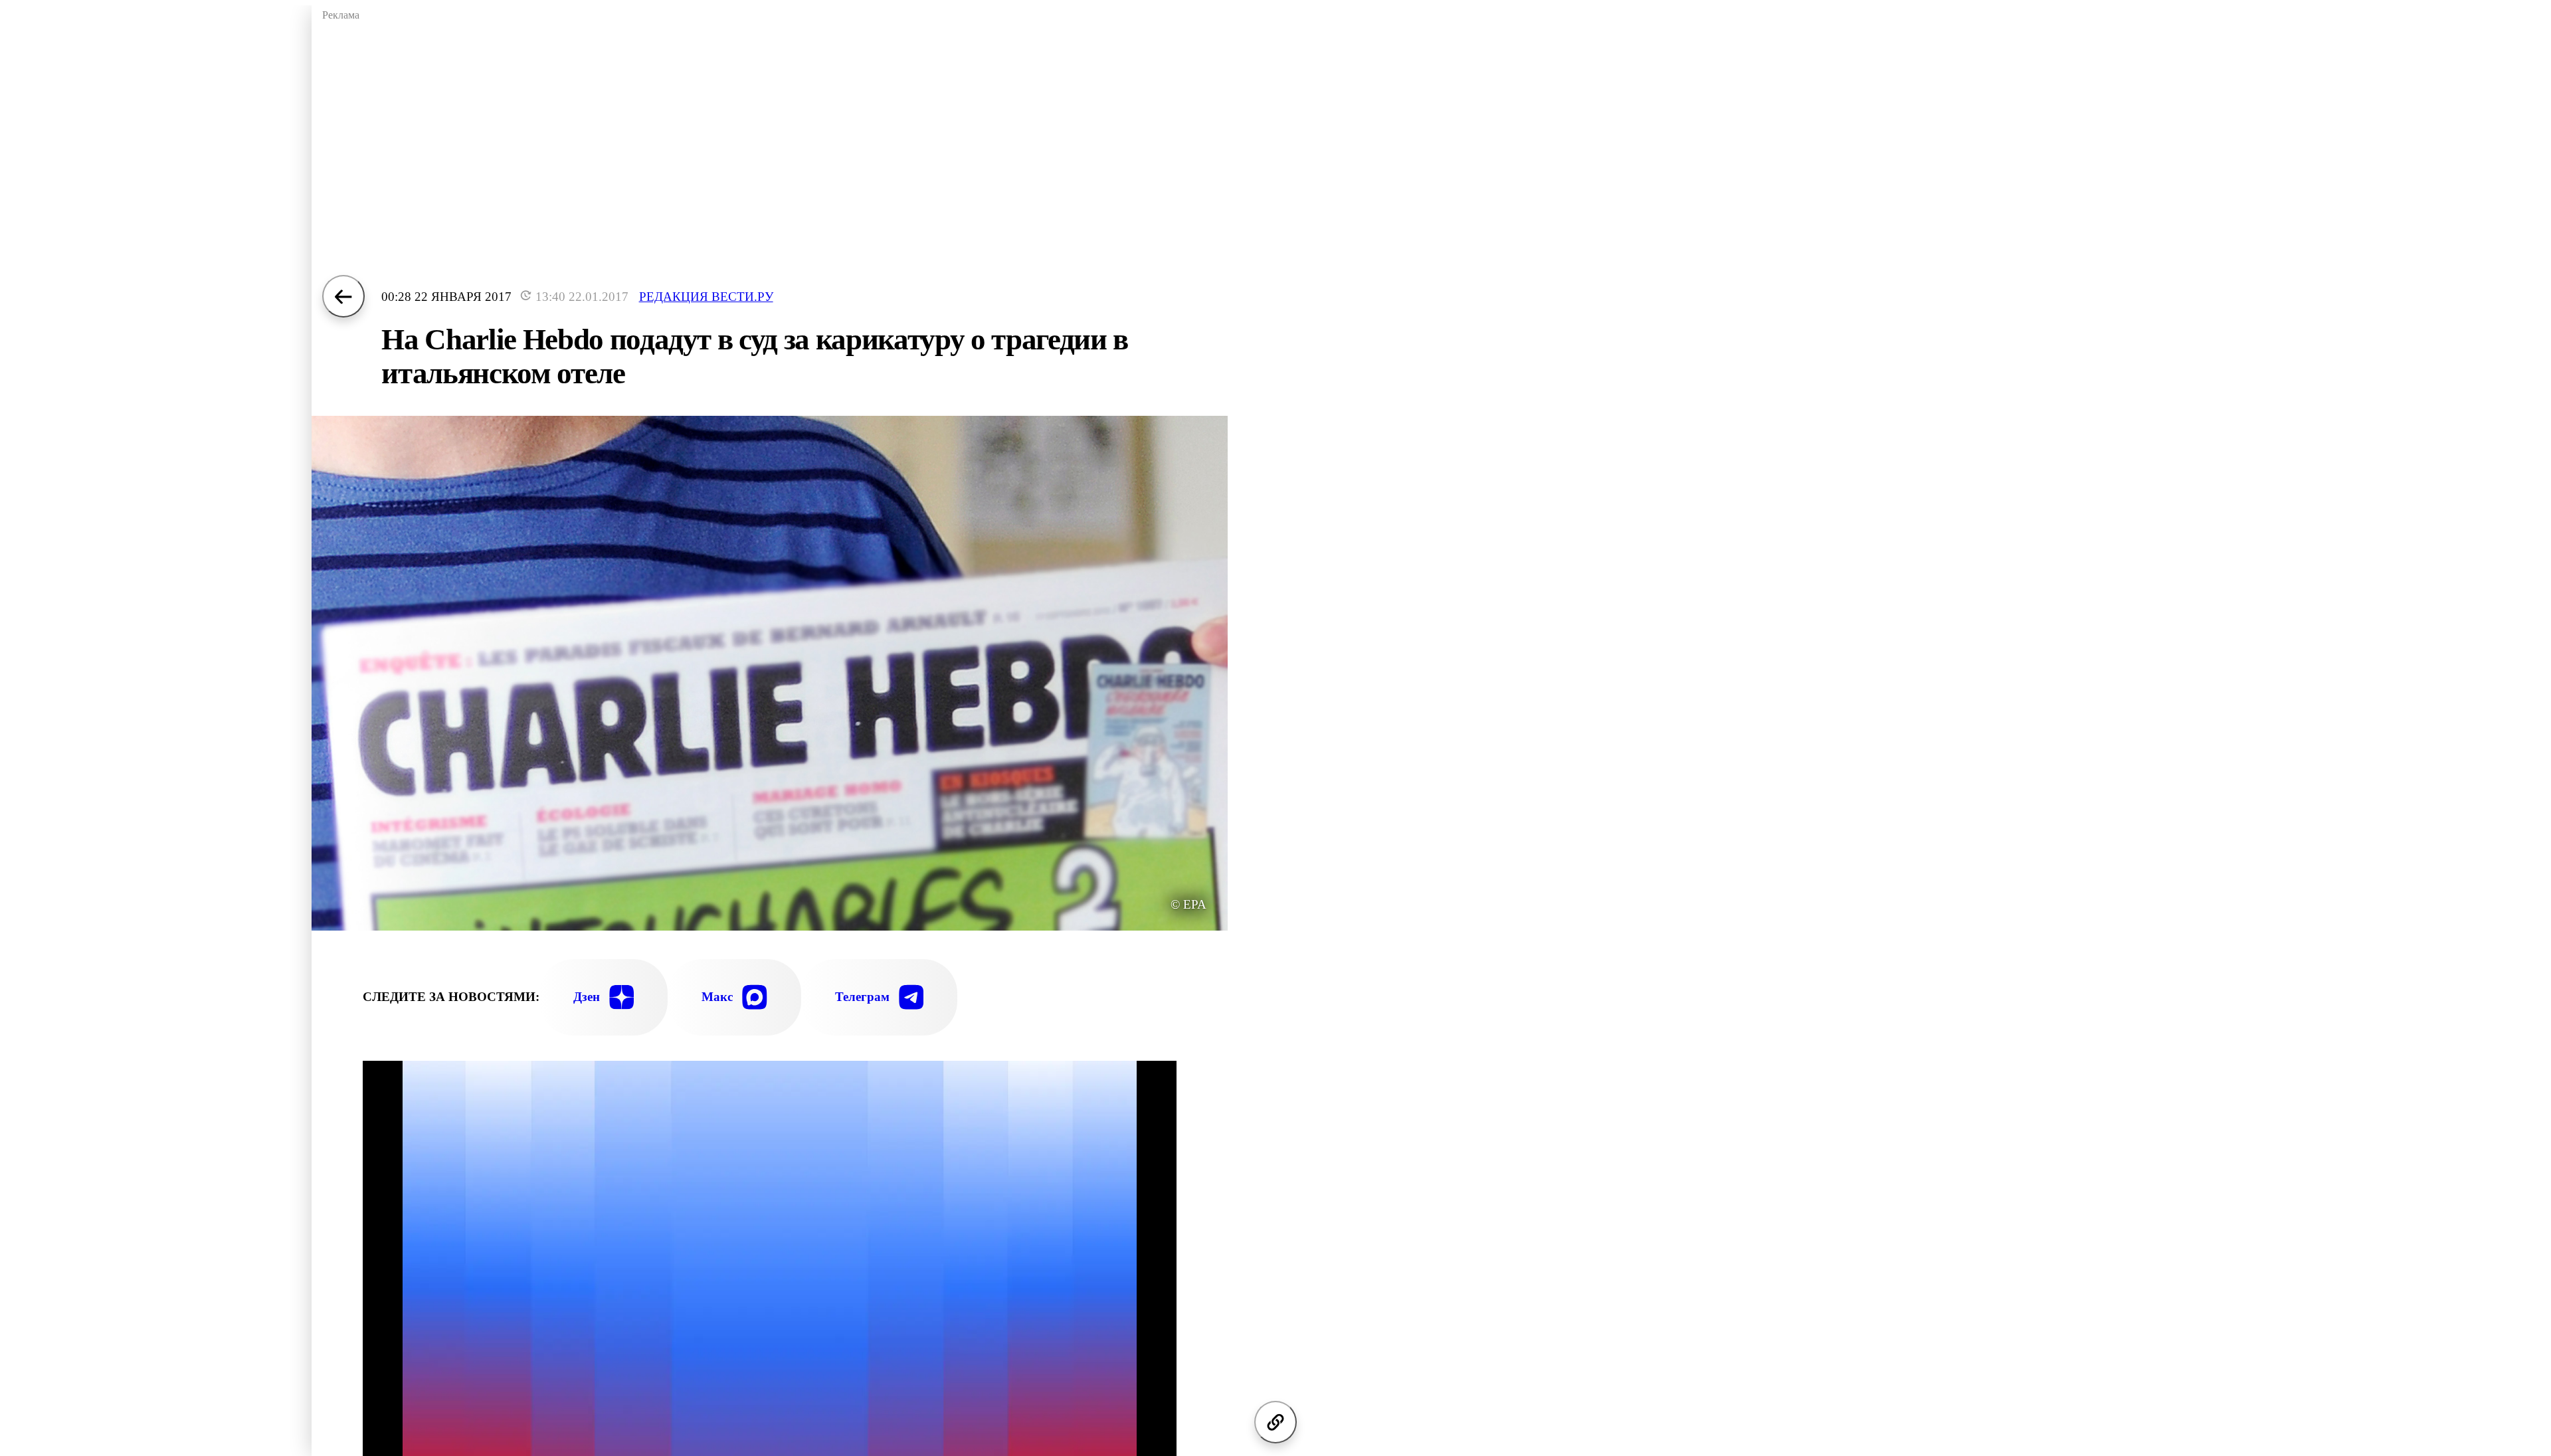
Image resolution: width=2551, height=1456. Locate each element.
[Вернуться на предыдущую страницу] (343, 296)
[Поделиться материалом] (1275, 1422)
